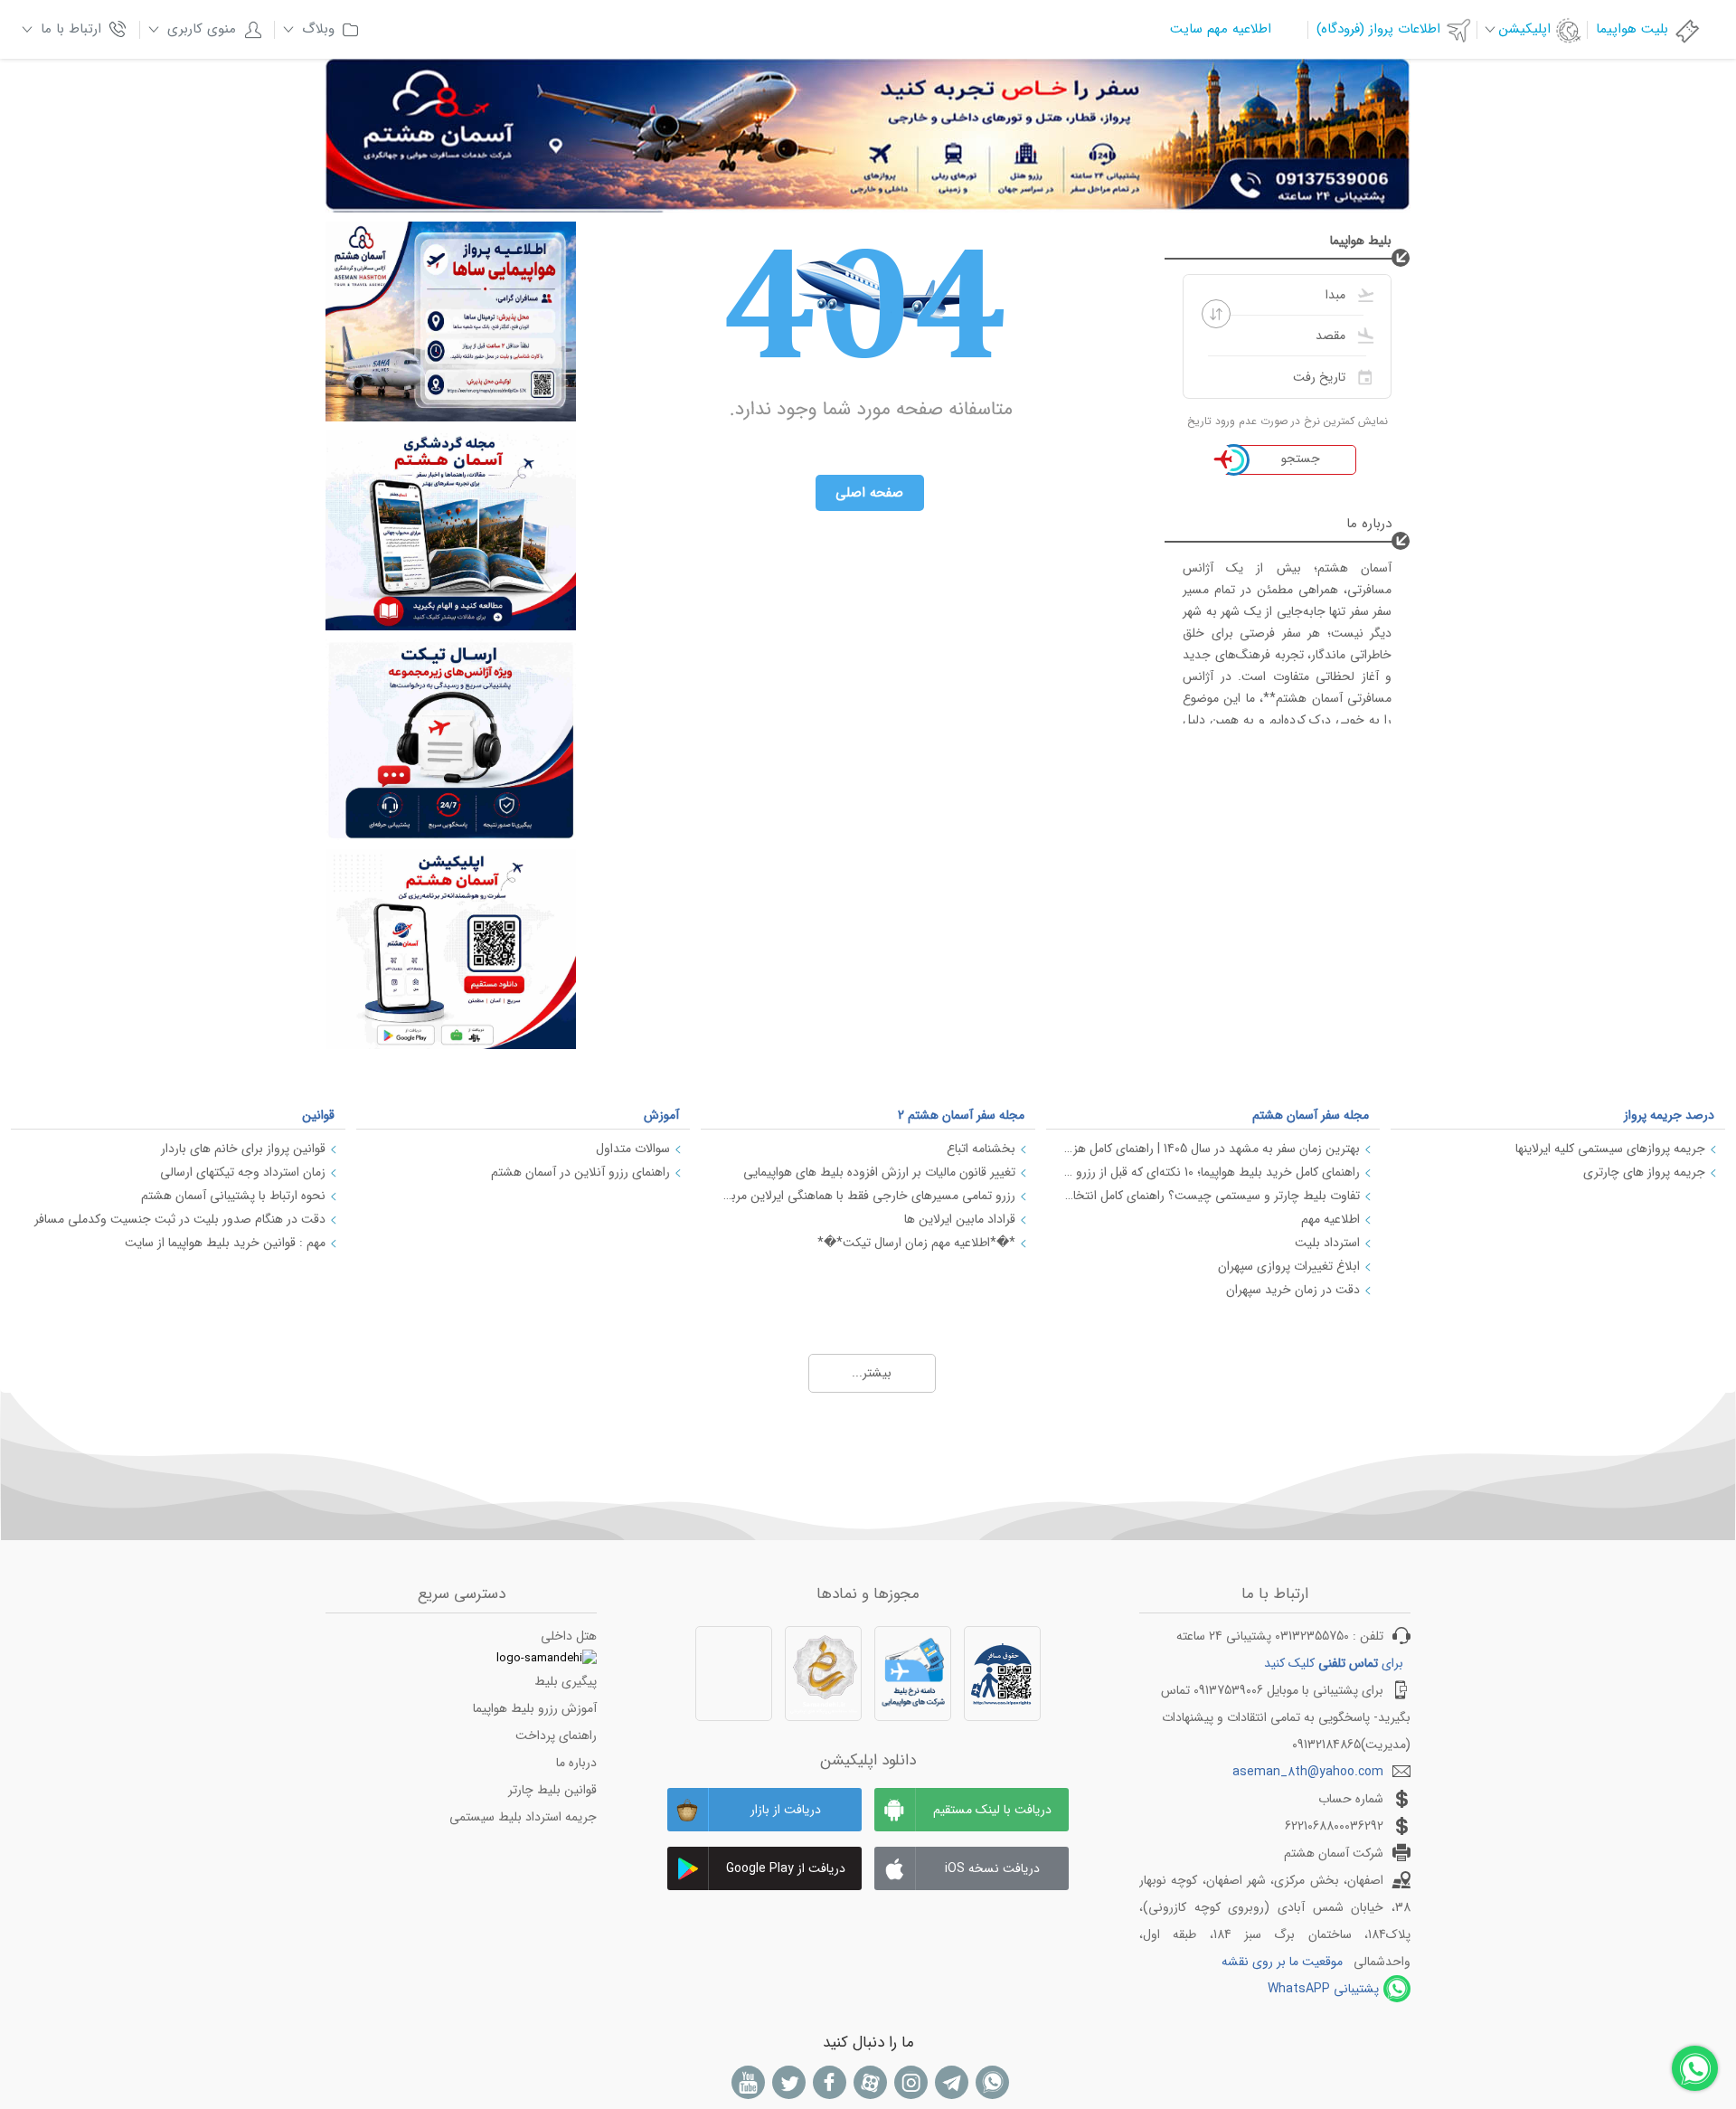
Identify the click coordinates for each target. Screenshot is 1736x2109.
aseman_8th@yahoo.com (1308, 1772)
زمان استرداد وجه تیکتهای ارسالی (243, 1172)
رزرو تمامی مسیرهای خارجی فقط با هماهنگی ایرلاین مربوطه (867, 1196)
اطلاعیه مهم (1330, 1219)
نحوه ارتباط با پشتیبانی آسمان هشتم (233, 1196)
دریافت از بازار (786, 1810)
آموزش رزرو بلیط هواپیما (535, 1708)
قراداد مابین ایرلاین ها (960, 1219)
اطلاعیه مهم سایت (1221, 29)
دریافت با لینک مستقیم (992, 1810)
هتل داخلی (569, 1636)
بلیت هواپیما (1632, 29)
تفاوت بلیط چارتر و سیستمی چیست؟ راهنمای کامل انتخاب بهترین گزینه (1212, 1196)
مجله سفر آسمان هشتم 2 (961, 1115)
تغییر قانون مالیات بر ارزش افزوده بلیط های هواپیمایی (879, 1172)
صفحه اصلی (869, 493)
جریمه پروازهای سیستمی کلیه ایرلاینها (1610, 1149)
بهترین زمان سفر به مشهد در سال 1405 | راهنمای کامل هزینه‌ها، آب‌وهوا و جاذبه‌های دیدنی (1212, 1149)
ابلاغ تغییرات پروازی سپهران (1289, 1266)
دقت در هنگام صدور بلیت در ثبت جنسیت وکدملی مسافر (180, 1219)
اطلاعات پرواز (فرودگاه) (1378, 29)
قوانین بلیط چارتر (552, 1790)
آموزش (661, 1115)
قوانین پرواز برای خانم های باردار (243, 1149)
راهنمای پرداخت (556, 1735)
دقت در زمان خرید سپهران (1293, 1290)
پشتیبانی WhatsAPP (1323, 1989)
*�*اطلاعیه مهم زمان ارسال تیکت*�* (916, 1243)
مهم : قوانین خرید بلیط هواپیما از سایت (225, 1243)
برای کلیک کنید (1334, 1663)
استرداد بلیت (1327, 1243)
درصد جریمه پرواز (1669, 1115)
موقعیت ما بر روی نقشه (1282, 1962)
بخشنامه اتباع (981, 1149)
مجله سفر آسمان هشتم (1311, 1115)
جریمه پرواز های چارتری (1644, 1172)
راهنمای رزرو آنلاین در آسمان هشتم (580, 1172)
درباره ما (576, 1763)
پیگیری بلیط (566, 1681)
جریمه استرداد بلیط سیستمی (523, 1817)
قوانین (318, 1115)
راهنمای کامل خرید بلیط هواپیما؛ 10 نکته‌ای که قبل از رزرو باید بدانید (1212, 1172)
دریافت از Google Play (786, 1868)
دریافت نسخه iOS (992, 1868)
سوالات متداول (633, 1149)
